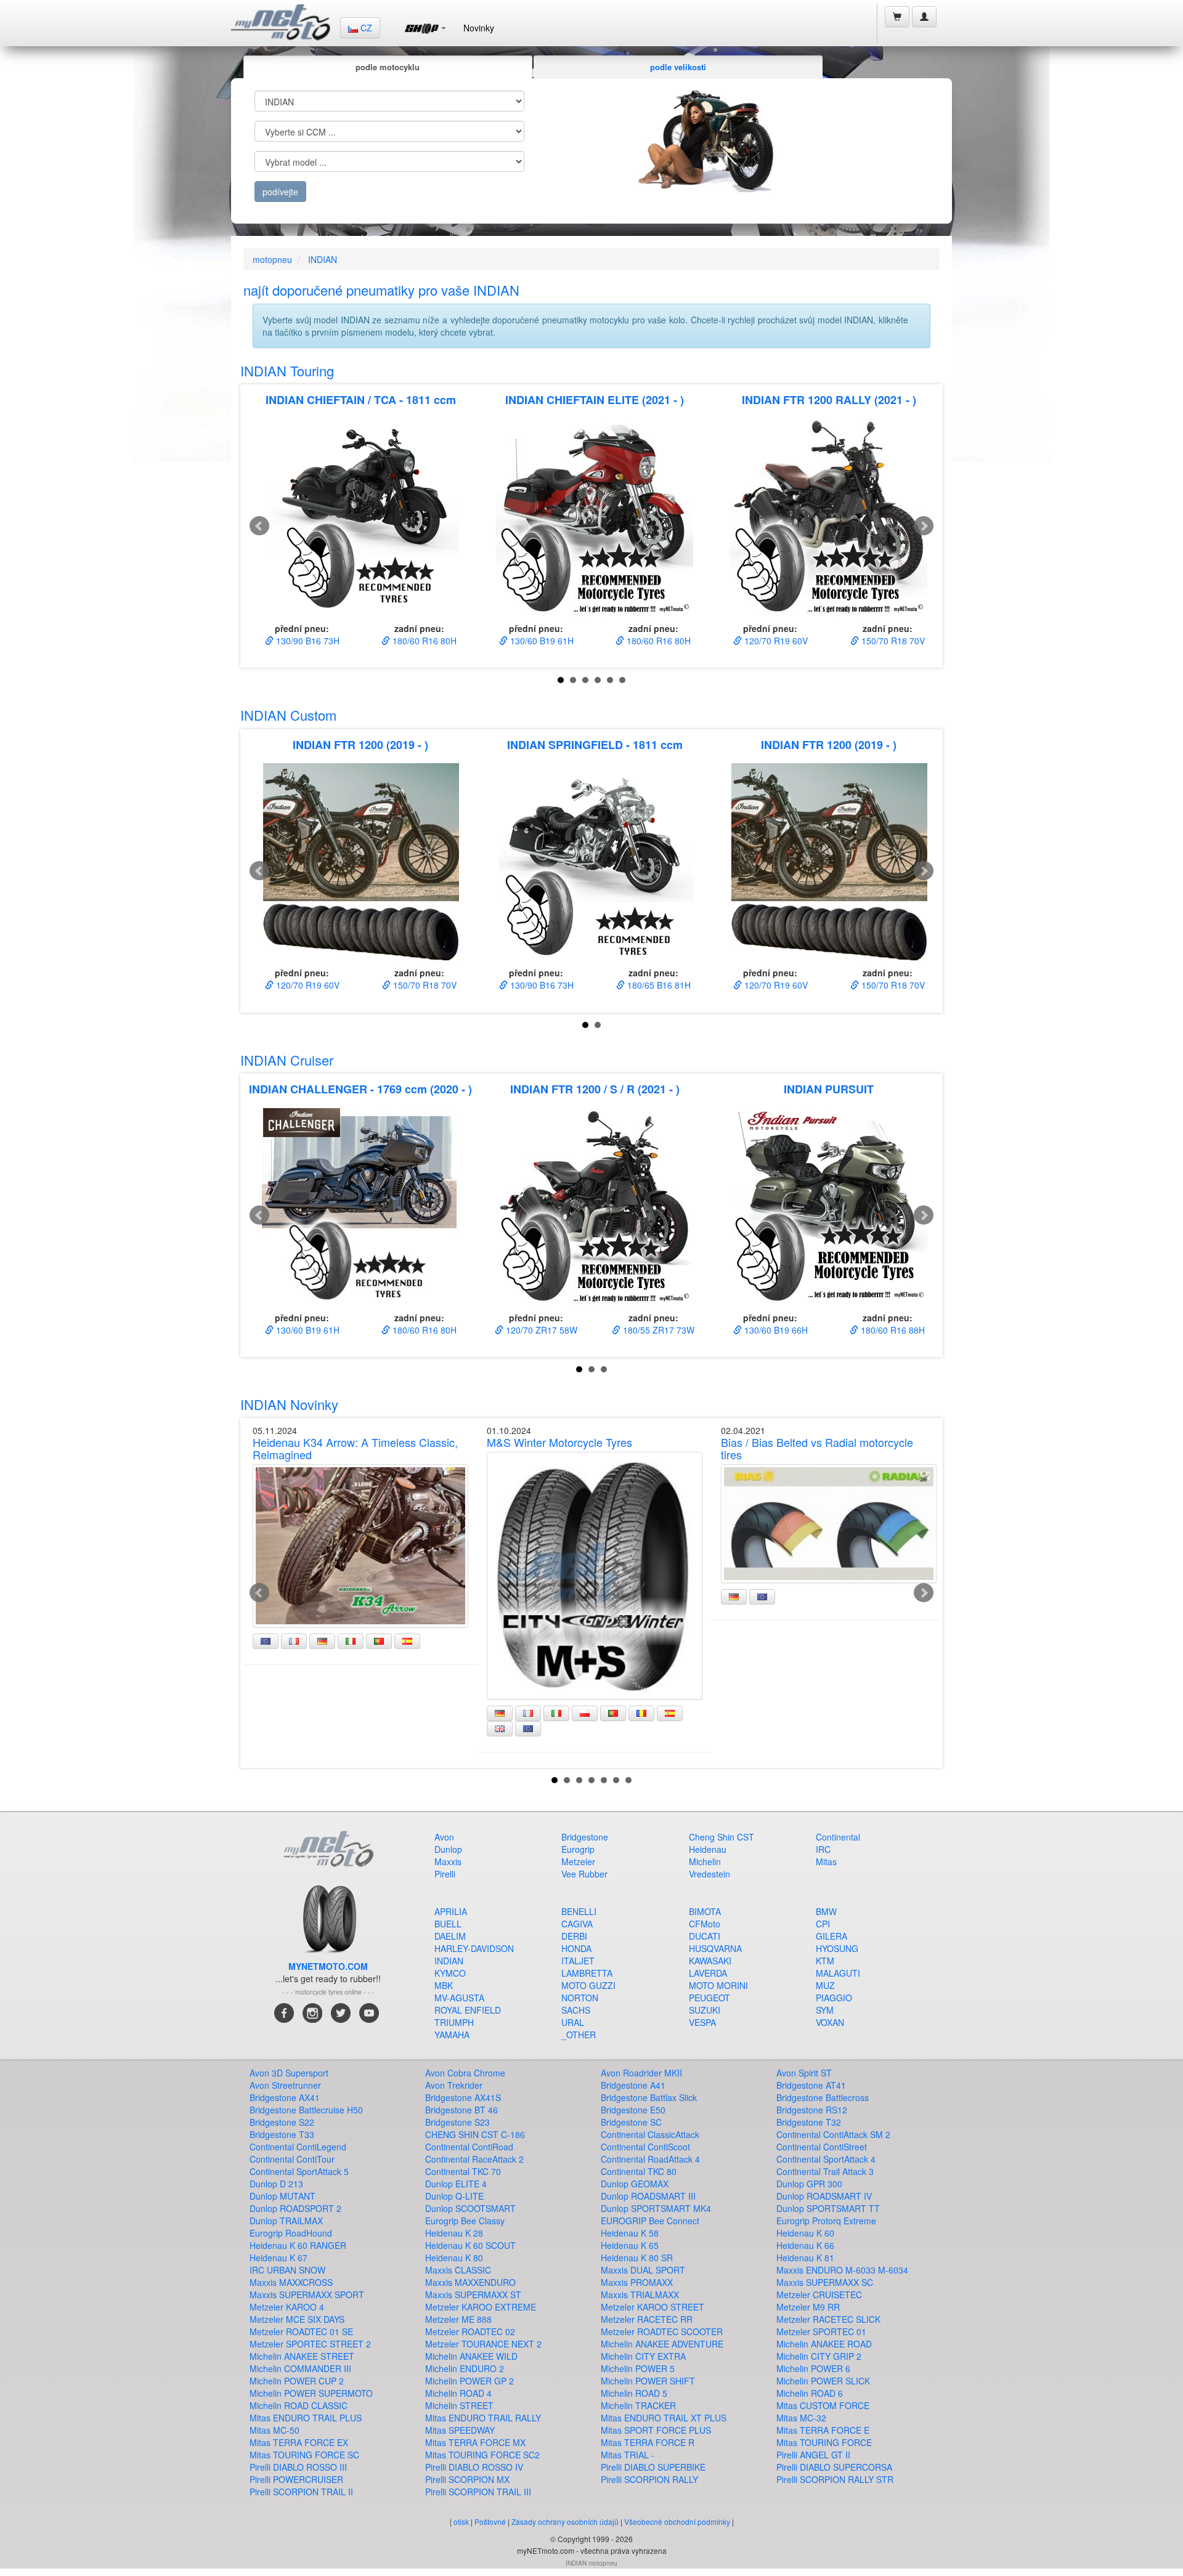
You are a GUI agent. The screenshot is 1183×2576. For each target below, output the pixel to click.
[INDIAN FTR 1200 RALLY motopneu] (829, 517)
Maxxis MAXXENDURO (470, 2282)
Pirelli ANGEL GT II (813, 2455)
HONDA (576, 1948)
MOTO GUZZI (588, 1985)
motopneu (272, 259)
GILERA (831, 1936)
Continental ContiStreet (822, 2147)
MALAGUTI (838, 1973)
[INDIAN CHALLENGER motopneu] (360, 1207)
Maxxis (448, 1861)
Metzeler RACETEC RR (647, 2319)
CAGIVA (577, 1924)
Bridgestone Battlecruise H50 (306, 2110)
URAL (573, 2022)
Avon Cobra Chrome (465, 2073)
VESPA (702, 2022)
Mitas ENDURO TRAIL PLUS (306, 2418)
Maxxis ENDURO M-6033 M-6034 (842, 2270)
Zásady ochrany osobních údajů (565, 2521)
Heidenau (708, 1849)
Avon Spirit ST (804, 2073)
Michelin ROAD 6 (810, 2393)
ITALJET (578, 1961)
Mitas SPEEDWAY (460, 2430)
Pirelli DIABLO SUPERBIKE (653, 2467)
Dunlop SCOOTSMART (470, 2208)
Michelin (705, 1861)
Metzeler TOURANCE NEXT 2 (483, 2344)
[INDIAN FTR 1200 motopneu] (360, 862)
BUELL (448, 1924)
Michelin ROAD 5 (634, 2393)
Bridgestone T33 (282, 2134)
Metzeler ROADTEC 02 (470, 2331)
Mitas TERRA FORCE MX (475, 2442)
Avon (444, 1837)
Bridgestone (585, 1837)
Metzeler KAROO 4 (287, 2307)
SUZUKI (705, 2010)
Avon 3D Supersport (289, 2073)
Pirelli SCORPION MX (467, 2479)
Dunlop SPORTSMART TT (828, 2208)
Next (924, 526)
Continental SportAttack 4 (826, 2159)
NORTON (580, 1998)
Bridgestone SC (631, 2122)
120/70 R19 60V (775, 641)
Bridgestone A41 (633, 2085)
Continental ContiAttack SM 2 (833, 2134)
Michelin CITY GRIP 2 (819, 2356)
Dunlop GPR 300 (809, 2184)
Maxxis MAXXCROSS (291, 2282)
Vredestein (709, 1874)
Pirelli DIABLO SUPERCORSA (834, 2467)
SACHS (576, 2010)
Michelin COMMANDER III (300, 2368)
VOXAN (830, 2022)
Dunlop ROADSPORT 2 (295, 2208)
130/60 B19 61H (541, 641)
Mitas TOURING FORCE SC (304, 2455)
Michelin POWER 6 (813, 2368)
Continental (838, 1837)
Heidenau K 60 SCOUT (470, 2245)
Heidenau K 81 (805, 2258)
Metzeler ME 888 (458, 2319)
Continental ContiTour (292, 2159)
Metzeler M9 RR (808, 2307)
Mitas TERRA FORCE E (823, 2430)
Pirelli (445, 1874)
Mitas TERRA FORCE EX (299, 2442)
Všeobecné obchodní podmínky (677, 2521)
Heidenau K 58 (630, 2233)
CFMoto (705, 1924)
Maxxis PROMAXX (637, 2282)
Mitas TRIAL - (628, 2455)
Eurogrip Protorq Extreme (826, 2221)
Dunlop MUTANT (283, 2196)
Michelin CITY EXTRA (643, 2356)
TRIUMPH (454, 2022)
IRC (823, 1849)
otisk (461, 2521)
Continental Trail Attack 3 (825, 2171)
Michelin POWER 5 (638, 2368)
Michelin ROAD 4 (458, 2393)
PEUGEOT (709, 1998)
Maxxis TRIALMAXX (640, 2295)
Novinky (479, 28)
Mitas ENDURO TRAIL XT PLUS (664, 2418)
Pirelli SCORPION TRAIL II (301, 2492)
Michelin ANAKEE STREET (302, 2356)
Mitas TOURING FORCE (824, 2442)
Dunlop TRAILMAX (286, 2221)
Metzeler (578, 1861)
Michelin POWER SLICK (823, 2381)
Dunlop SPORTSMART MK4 (656, 2208)
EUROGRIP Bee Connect (650, 2221)
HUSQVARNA (715, 1948)
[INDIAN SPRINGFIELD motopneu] (595, 862)
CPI (823, 1924)
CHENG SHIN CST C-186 (475, 2134)
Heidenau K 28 (454, 2233)
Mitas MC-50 (274, 2430)
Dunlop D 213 (276, 2184)
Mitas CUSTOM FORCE (823, 2405)
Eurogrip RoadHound (291, 2233)
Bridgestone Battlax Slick (649, 2097)
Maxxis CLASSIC (458, 2270)
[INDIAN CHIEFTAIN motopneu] (360, 517)
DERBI (574, 1936)
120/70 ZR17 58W (540, 1330)
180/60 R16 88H (892, 1330)
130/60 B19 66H (775, 1330)
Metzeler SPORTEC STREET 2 (310, 2344)
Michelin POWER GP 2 (470, 2381)
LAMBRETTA (587, 1973)
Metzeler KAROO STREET (652, 2307)
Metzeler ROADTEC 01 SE (301, 2331)
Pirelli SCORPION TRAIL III (478, 2492)
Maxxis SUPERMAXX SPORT (307, 2295)
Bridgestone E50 (633, 2110)
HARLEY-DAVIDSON (474, 1948)
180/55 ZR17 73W (657, 1330)
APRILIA (451, 1911)
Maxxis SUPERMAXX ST (473, 2295)
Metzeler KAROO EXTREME (481, 2307)
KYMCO (450, 1973)
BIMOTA (705, 1911)
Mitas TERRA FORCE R (648, 2442)
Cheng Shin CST (722, 1837)
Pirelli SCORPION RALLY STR (835, 2479)
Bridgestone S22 (282, 2122)
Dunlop (448, 1849)
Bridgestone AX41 (285, 2097)
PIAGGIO (834, 1998)
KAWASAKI (710, 1961)
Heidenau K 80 (454, 2258)
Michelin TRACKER (638, 2405)
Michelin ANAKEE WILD (471, 2356)
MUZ (825, 1985)
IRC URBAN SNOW (287, 2270)
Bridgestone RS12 (812, 2110)
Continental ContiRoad (469, 2147)
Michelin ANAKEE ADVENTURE (662, 2344)
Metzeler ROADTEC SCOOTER (662, 2331)
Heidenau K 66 (805, 2245)
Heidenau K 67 (278, 2258)
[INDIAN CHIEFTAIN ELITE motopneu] (595, 517)
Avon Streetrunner (285, 2085)
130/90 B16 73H (307, 641)
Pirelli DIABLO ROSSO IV (474, 2467)
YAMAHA (452, 2035)
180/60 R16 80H (423, 641)
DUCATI (705, 1936)
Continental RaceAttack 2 (474, 2159)
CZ (365, 28)
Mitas (826, 1861)
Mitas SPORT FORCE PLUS (656, 2430)
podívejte (280, 192)
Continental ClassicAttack (650, 2134)
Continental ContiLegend (298, 2147)
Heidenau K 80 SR (637, 2258)
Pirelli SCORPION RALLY (649, 2479)
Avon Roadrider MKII (641, 2073)
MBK (444, 1985)
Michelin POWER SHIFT (648, 2381)
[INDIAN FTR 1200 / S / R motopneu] (595, 1207)
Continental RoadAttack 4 (650, 2159)
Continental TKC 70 (463, 2171)
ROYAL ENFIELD (468, 2010)
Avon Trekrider (454, 2085)
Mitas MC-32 (801, 2418)
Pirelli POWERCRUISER (296, 2479)
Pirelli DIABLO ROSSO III (298, 2467)
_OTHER (579, 2035)
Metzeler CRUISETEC (819, 2295)
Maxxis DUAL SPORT (643, 2270)
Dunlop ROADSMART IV (824, 2196)
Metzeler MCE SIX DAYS (297, 2319)
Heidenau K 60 (805, 2233)
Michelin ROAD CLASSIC (299, 2405)
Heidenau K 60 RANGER (298, 2245)
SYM (825, 2010)
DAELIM (450, 1936)
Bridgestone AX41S (463, 2097)
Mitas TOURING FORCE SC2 (482, 2455)
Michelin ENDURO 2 (465, 2368)
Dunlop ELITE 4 (456, 2184)
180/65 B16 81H (658, 985)
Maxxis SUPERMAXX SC (825, 2282)
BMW (826, 1911)
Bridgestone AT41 (811, 2085)
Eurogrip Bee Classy (465, 2221)
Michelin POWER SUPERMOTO (311, 2393)
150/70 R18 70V (892, 641)
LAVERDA (708, 1973)
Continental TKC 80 (639, 2171)
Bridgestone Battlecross (823, 2097)
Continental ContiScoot (645, 2147)
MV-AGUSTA (459, 1998)
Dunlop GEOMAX (635, 2184)
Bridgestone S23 (457, 2122)
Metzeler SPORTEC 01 (821, 2331)
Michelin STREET (459, 2405)
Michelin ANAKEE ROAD (824, 2344)
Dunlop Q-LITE (454, 2196)
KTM (825, 1961)
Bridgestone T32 (809, 2122)
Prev (259, 526)
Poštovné (490, 2521)
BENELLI (579, 1911)
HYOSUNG (837, 1948)
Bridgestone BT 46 (461, 2110)
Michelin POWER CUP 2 (297, 2381)
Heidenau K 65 (630, 2245)
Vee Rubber (584, 1874)
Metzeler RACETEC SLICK (828, 2319)
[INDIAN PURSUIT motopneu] (829, 1207)
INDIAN (323, 259)
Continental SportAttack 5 (299, 2171)
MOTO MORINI (718, 1985)
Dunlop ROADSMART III (648, 2196)
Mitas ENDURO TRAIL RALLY (483, 2418)
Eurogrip (578, 1849)
